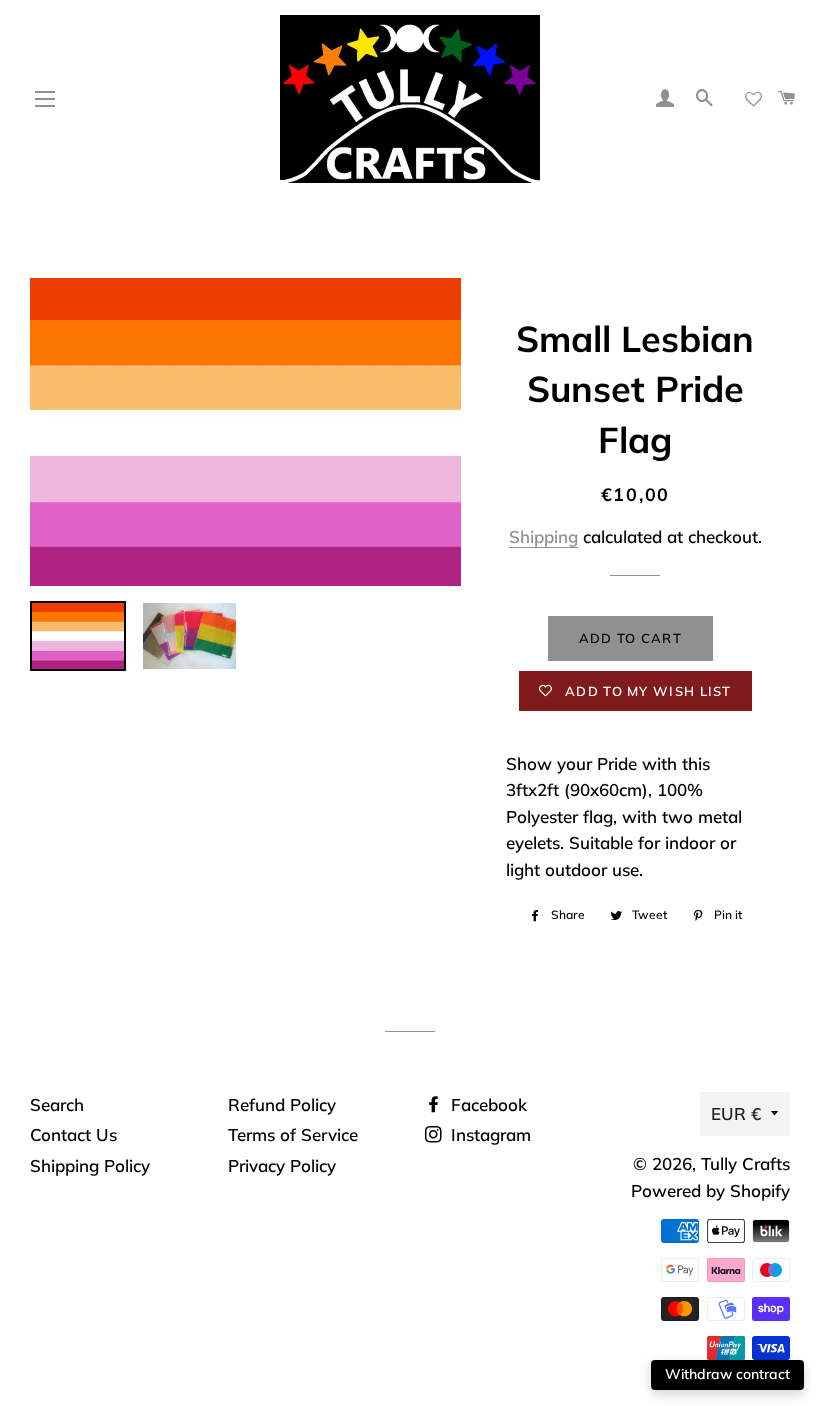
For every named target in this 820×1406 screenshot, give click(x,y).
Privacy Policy (282, 1165)
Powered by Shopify (710, 1190)
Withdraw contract (727, 1374)
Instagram (488, 1134)
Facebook (486, 1104)
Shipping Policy (90, 1165)
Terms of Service (293, 1134)
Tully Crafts (745, 1163)
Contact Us (73, 1134)
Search (57, 1104)
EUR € (736, 1113)
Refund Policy (282, 1104)
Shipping (543, 536)
